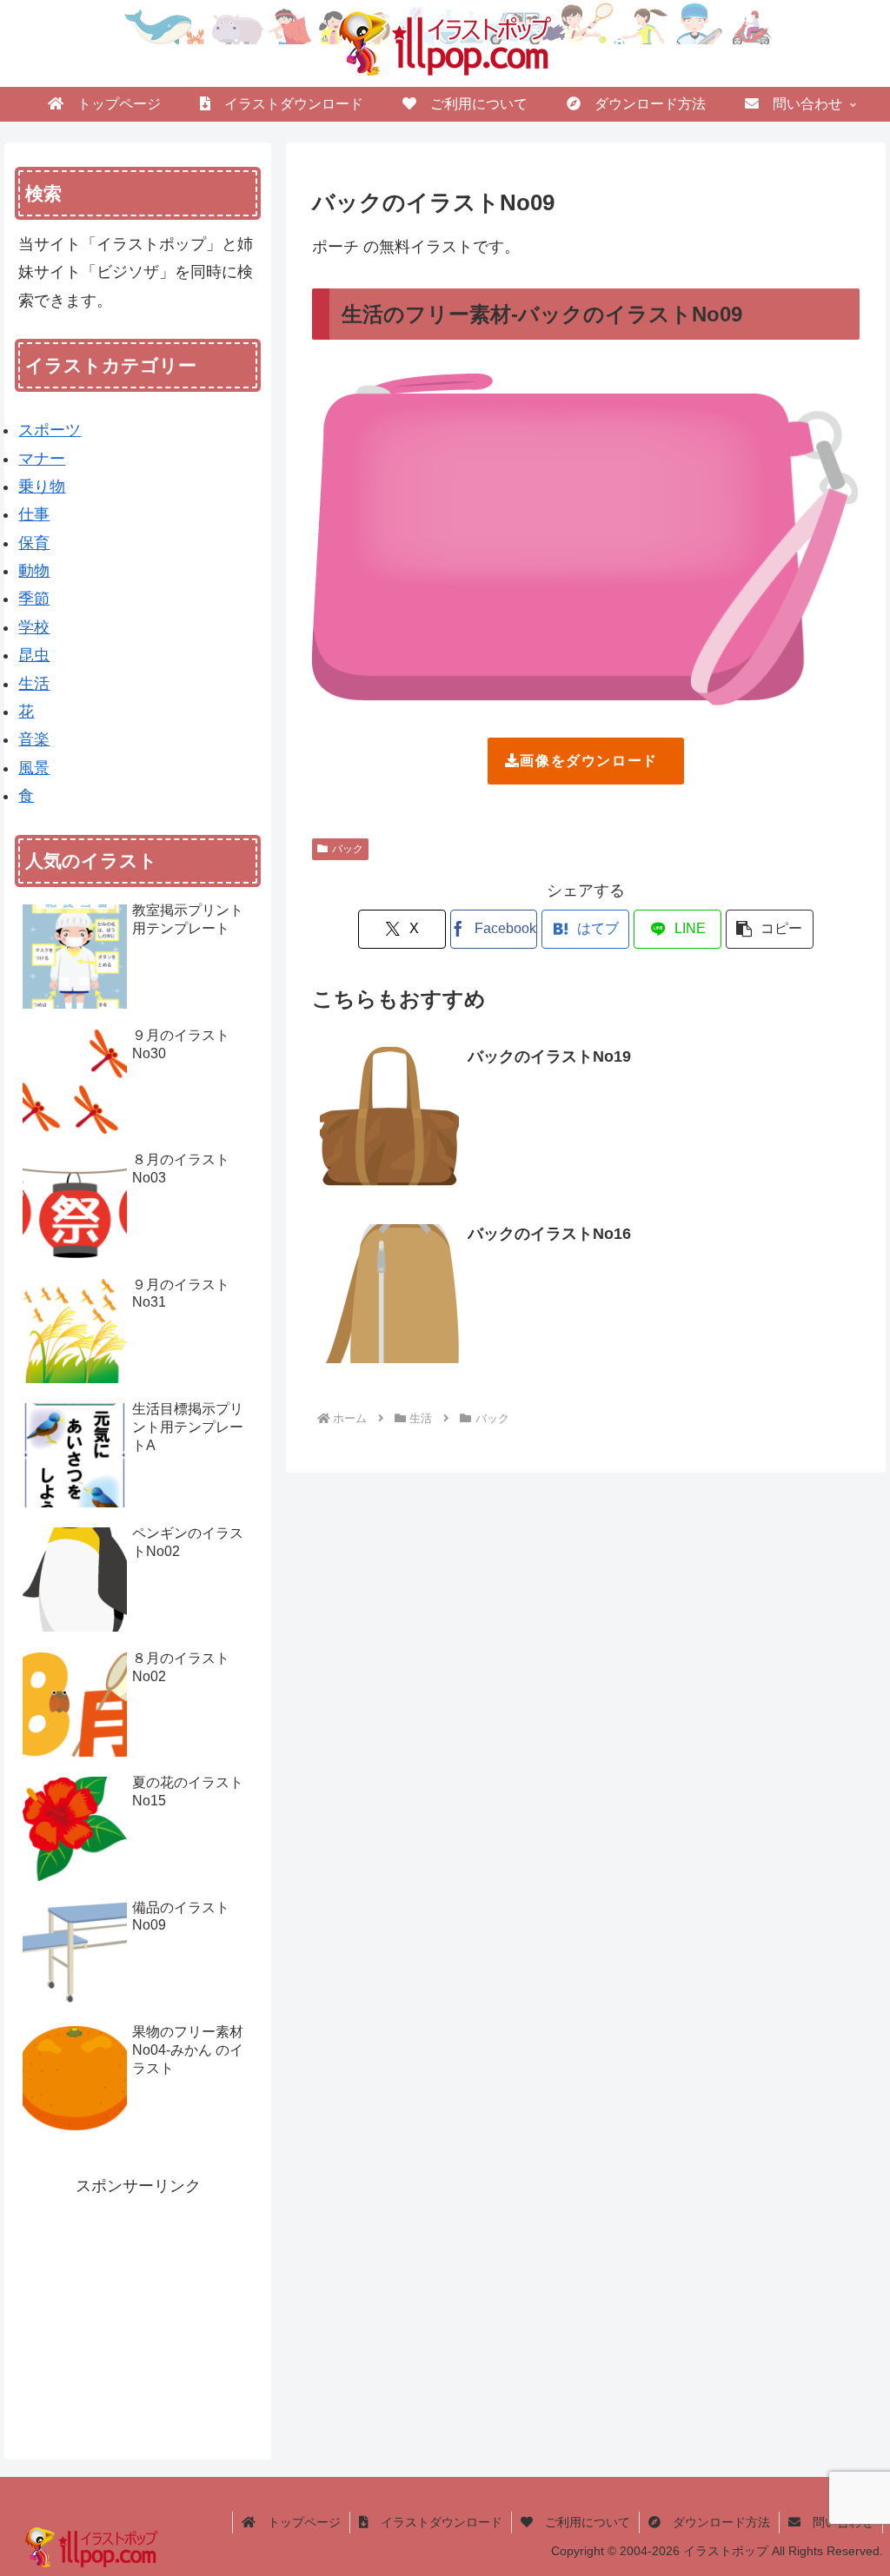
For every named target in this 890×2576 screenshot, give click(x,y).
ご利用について (581, 2522)
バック (348, 849)
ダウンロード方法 (715, 2522)
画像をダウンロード (588, 761)
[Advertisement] (138, 2308)
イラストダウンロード (435, 2522)
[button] (770, 929)
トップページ (298, 2522)
